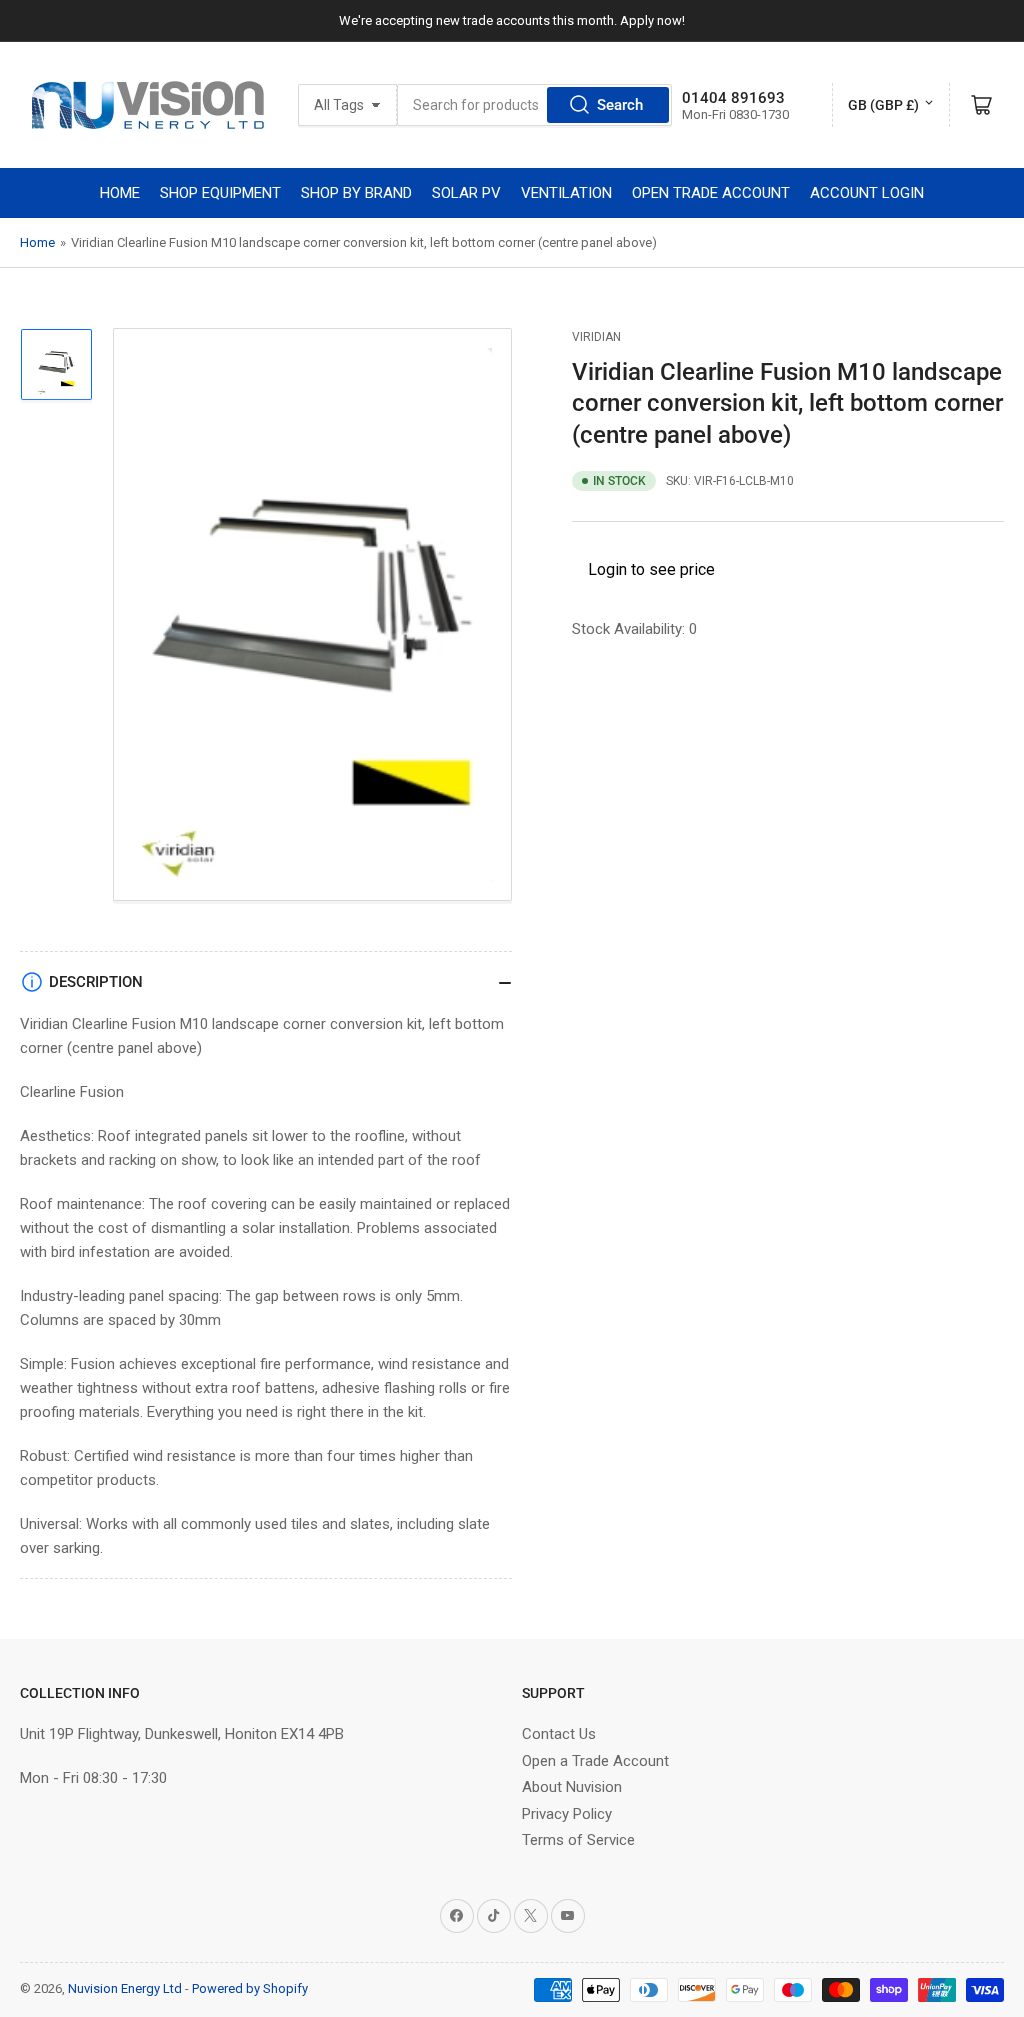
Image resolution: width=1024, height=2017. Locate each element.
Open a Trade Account (595, 1761)
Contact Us (559, 1734)
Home (37, 242)
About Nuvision (572, 1787)
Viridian (596, 337)
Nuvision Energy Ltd (125, 1988)
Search (620, 105)
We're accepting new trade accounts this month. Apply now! (512, 20)
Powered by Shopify (250, 1988)
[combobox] (534, 105)
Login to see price (651, 569)
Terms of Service (578, 1840)
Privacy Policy (567, 1814)
